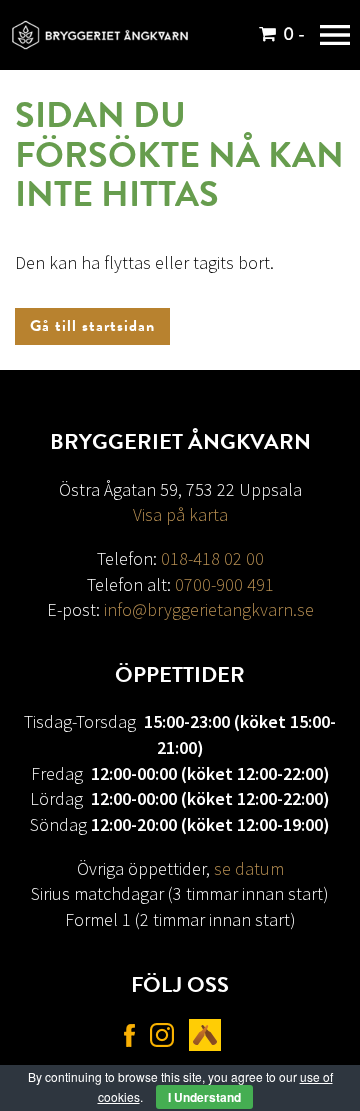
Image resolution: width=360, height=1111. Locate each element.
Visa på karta (180, 514)
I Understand (204, 1097)
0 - (294, 34)
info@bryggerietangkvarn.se (209, 609)
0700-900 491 (224, 584)
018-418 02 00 (212, 558)
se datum (249, 868)
